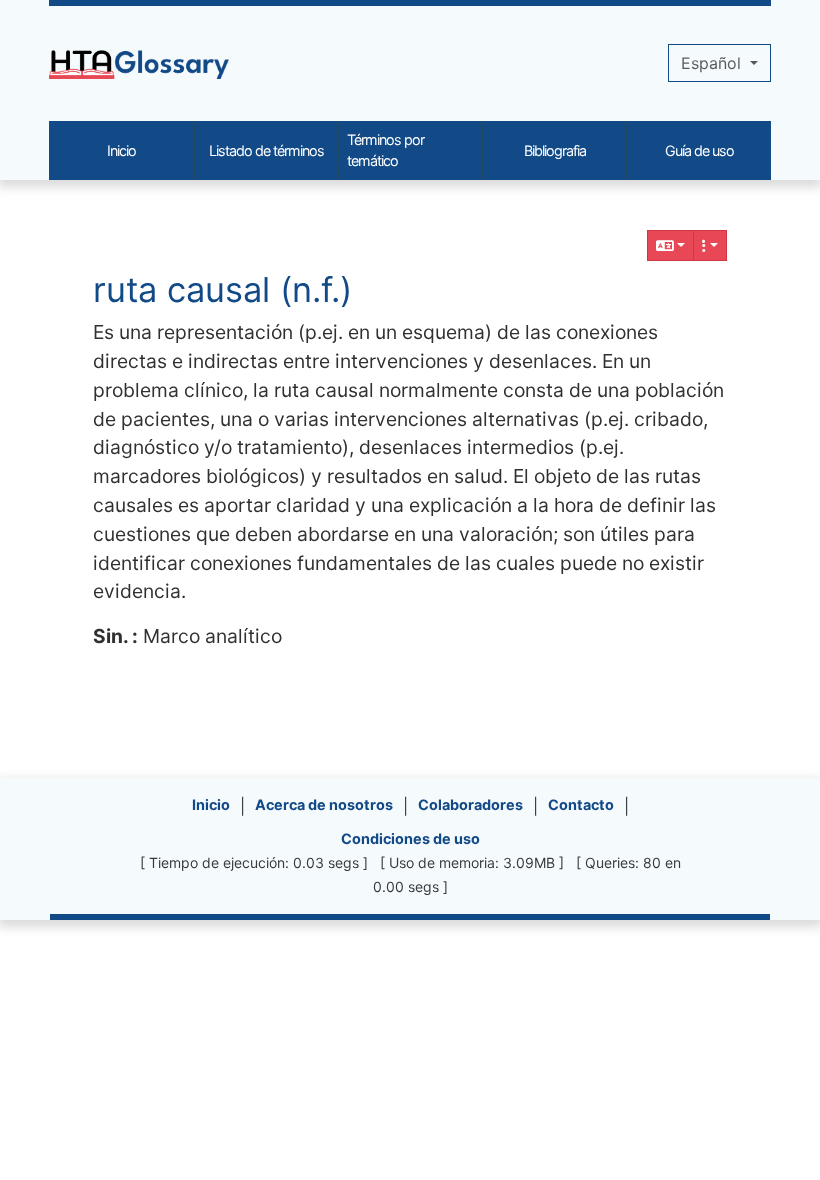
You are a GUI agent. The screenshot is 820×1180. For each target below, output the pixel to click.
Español (713, 63)
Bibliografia (555, 150)
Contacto (581, 804)
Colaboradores (470, 804)
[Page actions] (710, 245)
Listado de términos (266, 150)
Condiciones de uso (410, 838)
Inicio (211, 804)
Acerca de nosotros (324, 804)
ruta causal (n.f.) (222, 289)
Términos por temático (385, 150)
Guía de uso (699, 150)
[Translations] (671, 245)
